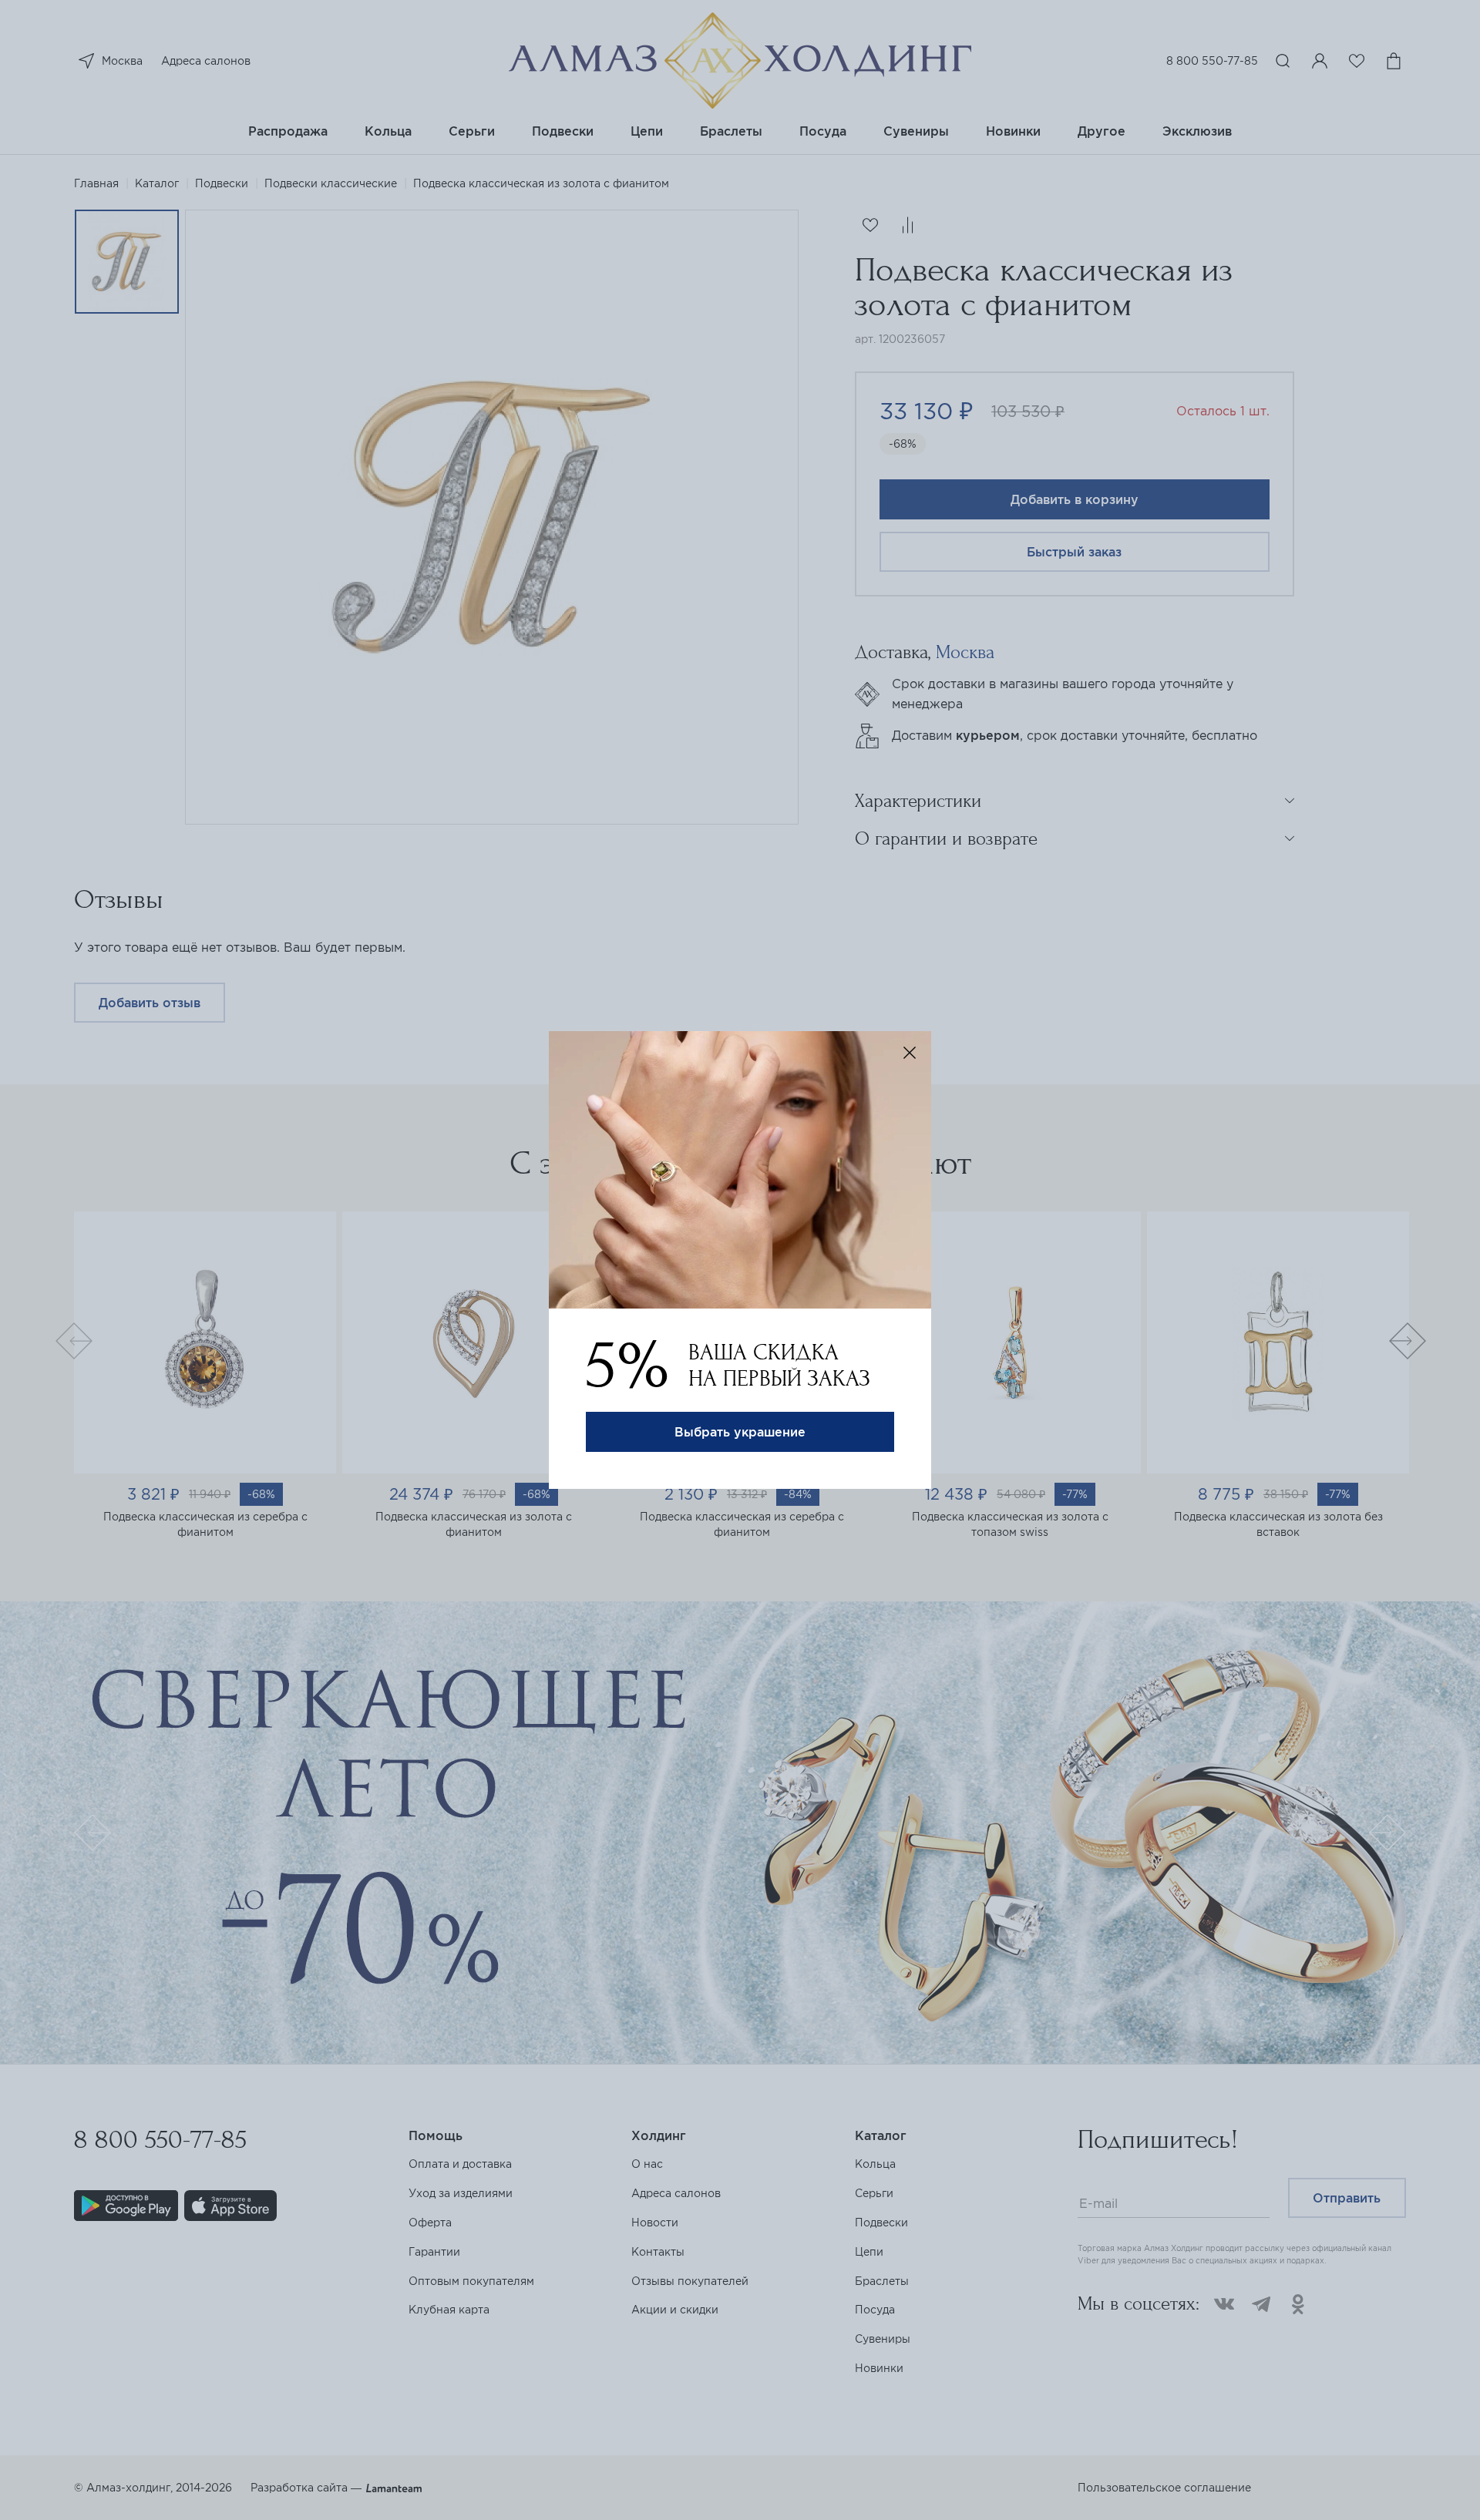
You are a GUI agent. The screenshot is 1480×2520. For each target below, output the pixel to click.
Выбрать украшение (740, 1432)
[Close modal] (910, 1053)
